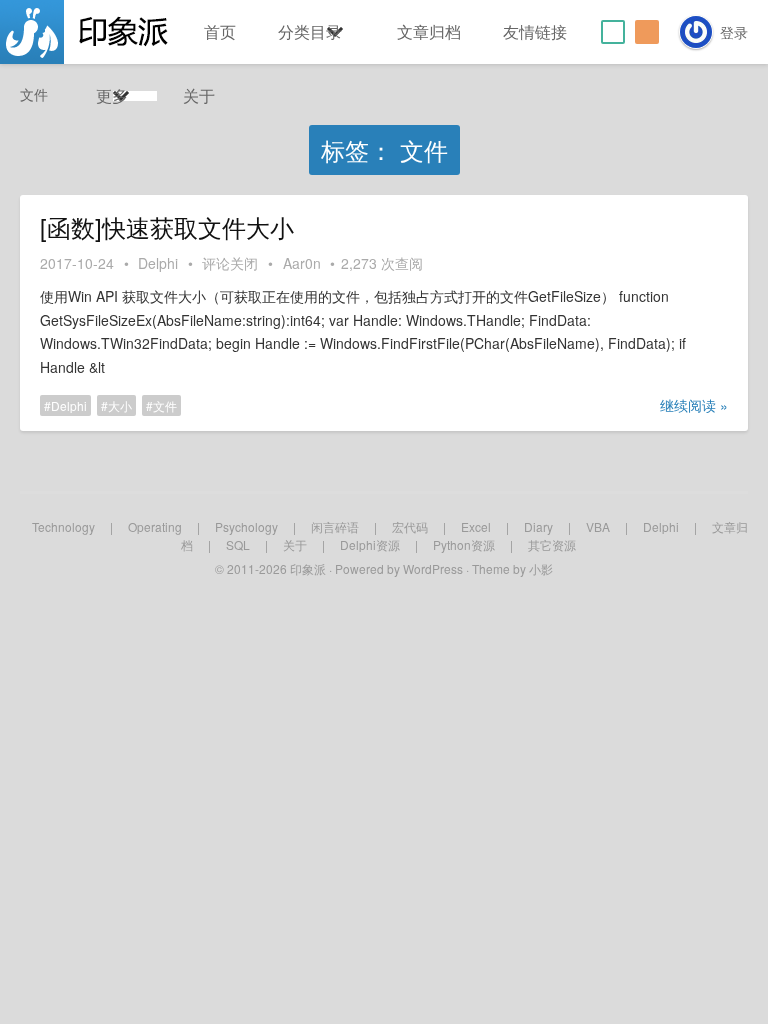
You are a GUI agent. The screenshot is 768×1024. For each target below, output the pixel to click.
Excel (476, 526)
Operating (155, 526)
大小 (120, 405)
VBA (598, 526)
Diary (538, 526)
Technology (63, 526)
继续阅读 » (694, 405)
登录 (734, 32)
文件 (165, 405)
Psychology (246, 526)
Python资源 (464, 544)
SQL (238, 544)
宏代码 (410, 526)
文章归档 (429, 31)
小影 (541, 568)
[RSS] (647, 32)
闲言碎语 (335, 526)
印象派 (308, 568)
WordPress (433, 568)
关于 (199, 95)
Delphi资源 (370, 544)
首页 (220, 31)
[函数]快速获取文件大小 (167, 227)
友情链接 (535, 31)
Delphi (158, 263)
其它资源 (552, 544)
